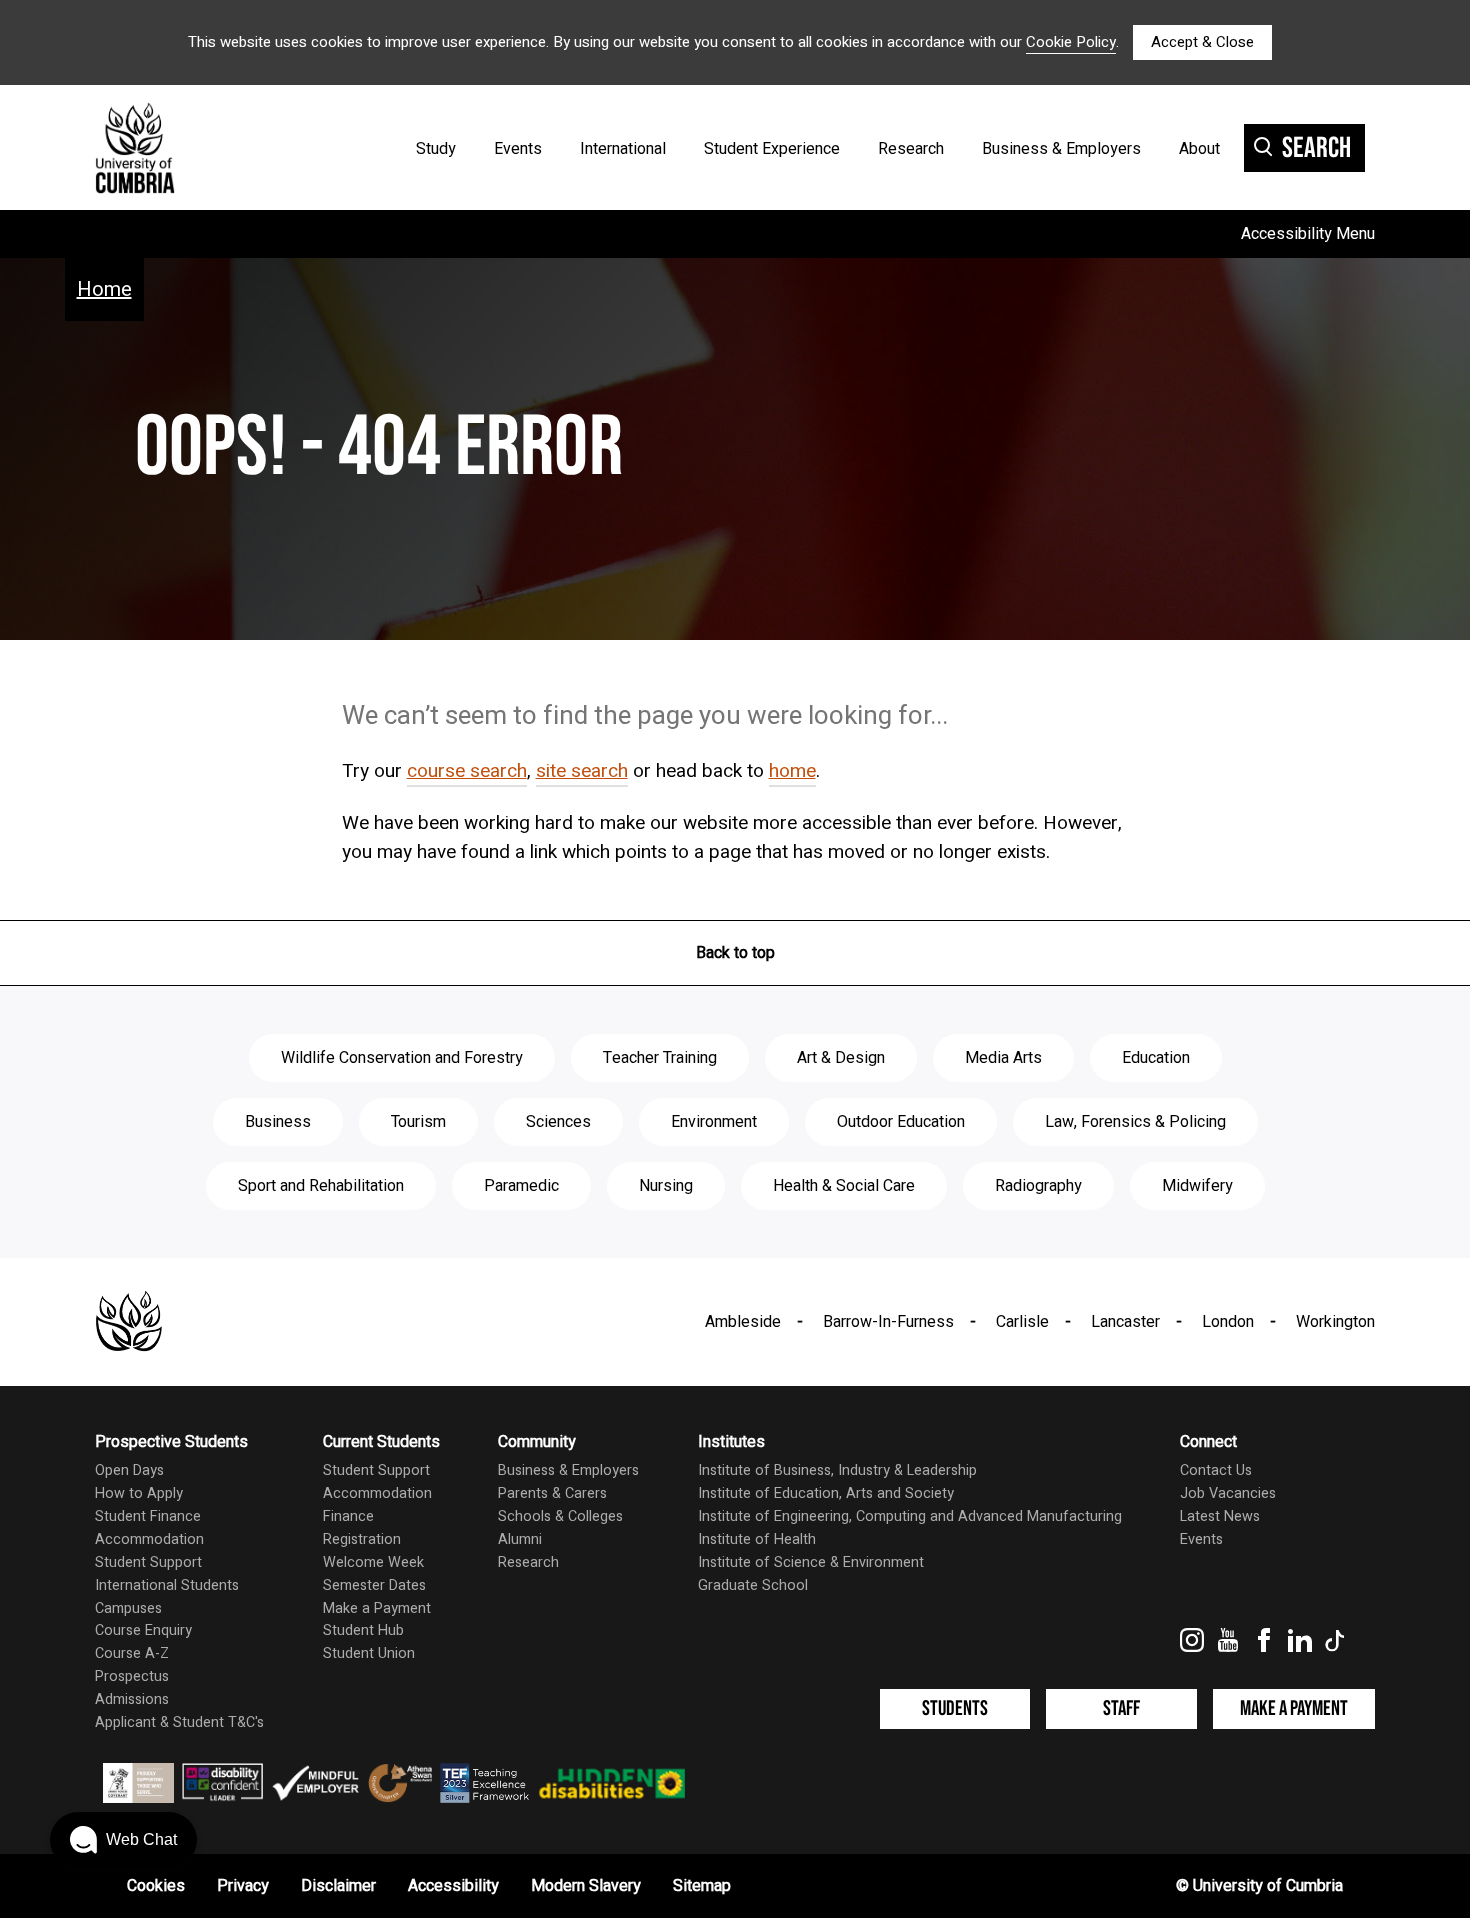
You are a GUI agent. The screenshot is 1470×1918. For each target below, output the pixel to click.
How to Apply (139, 1493)
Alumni (520, 1539)
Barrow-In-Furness (888, 1322)
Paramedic (521, 1186)
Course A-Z (132, 1653)
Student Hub (363, 1630)
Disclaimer (338, 1886)
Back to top (735, 953)
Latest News (1220, 1516)
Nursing (666, 1186)
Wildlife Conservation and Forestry (402, 1058)
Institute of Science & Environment (811, 1562)
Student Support (148, 1562)
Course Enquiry (143, 1630)
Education (1156, 1058)
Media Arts (1003, 1058)
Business (278, 1122)
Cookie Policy (1071, 42)
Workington (1335, 1322)
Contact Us (1216, 1470)
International (623, 149)
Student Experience (772, 149)
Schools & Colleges (560, 1516)
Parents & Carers (552, 1493)
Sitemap (702, 1886)
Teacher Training (660, 1058)
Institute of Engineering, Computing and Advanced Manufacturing (910, 1516)
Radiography (1038, 1186)
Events (518, 149)
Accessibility (453, 1886)
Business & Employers (1061, 149)
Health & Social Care (844, 1186)
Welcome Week (373, 1562)
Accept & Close (1202, 42)
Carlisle (1022, 1322)
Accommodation (149, 1539)
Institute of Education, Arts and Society (826, 1493)
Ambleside (743, 1322)
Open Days (129, 1470)
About (1199, 149)
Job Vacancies (1228, 1493)
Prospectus (132, 1676)
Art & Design (841, 1058)
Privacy (243, 1886)
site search (582, 771)
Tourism (418, 1122)
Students (955, 1708)
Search (1316, 148)
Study (436, 149)
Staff (1121, 1708)
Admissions (132, 1699)
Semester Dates (374, 1585)
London (1228, 1322)
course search (467, 771)
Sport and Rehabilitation (321, 1186)
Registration (362, 1539)
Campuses (128, 1608)
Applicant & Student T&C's (179, 1722)
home (792, 771)
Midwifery (1197, 1186)
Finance (348, 1516)
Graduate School (753, 1585)
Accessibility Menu (1308, 234)
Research (911, 149)
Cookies (156, 1886)
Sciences (558, 1122)
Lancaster (1125, 1322)
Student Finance (148, 1516)
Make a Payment (377, 1608)
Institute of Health (757, 1539)
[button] (123, 1840)
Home (104, 289)
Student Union (369, 1653)
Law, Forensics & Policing (1135, 1122)
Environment (714, 1122)
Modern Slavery (586, 1886)
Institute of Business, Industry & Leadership (837, 1470)
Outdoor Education (901, 1122)
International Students (167, 1585)
